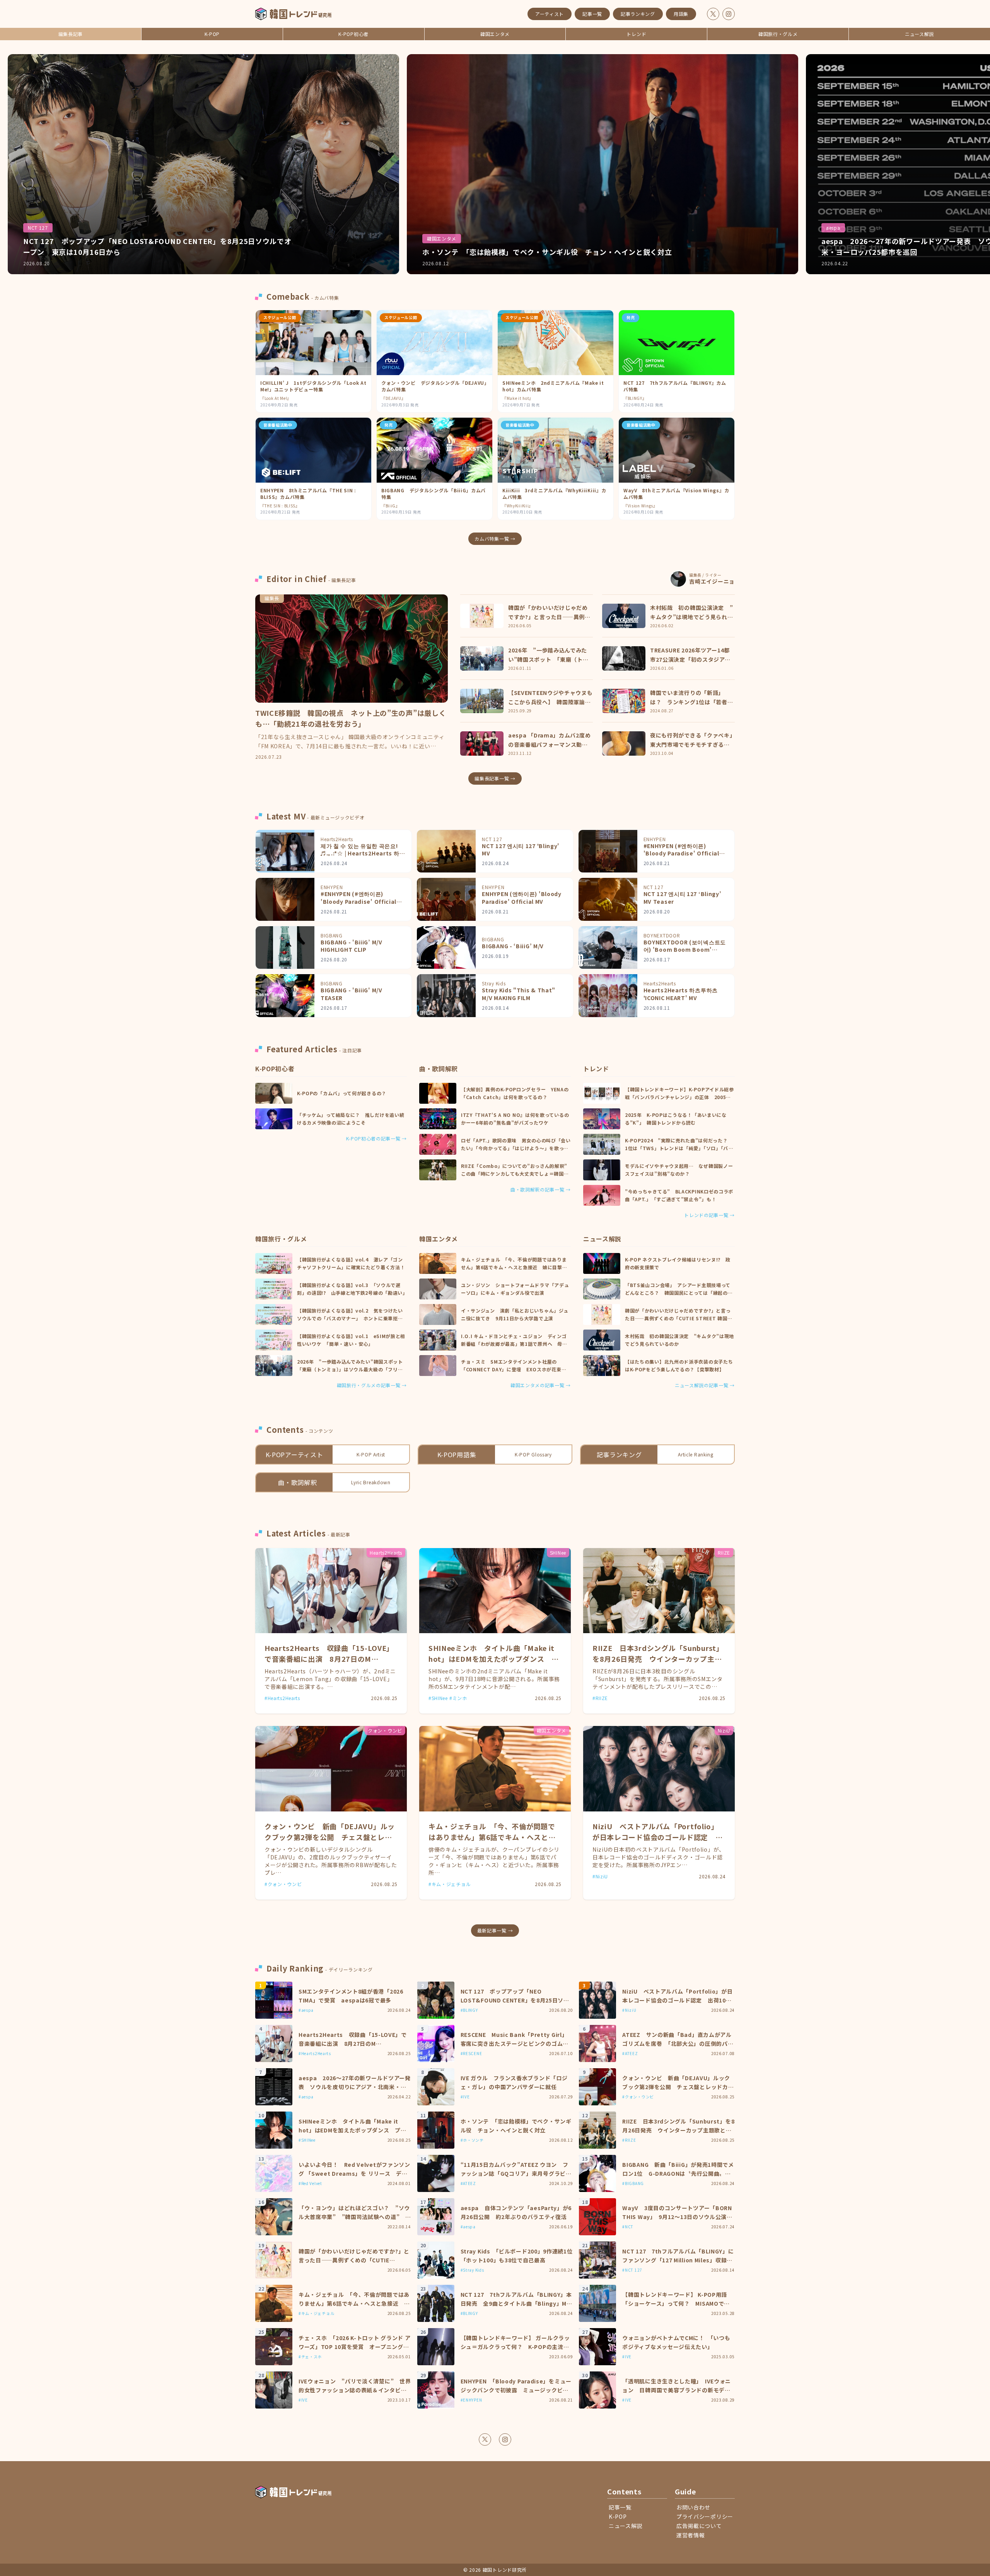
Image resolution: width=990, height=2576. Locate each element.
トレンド (636, 34)
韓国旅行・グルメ (778, 34)
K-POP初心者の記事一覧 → (377, 1139)
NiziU (724, 1730)
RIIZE (724, 1553)
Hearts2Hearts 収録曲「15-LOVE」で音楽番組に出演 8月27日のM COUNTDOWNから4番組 (329, 1659)
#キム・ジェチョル (450, 1884)
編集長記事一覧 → (495, 778)
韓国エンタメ (495, 34)
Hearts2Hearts (386, 1553)
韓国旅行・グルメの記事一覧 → (372, 1385)
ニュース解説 (919, 34)
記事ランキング (638, 14)
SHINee (558, 1553)
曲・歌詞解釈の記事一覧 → (541, 1190)
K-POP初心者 (353, 34)
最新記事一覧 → (495, 1930)
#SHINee (438, 1698)
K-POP (212, 34)
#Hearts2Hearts (282, 1698)
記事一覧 (592, 14)
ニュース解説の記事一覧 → (705, 1385)
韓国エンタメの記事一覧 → (541, 1385)
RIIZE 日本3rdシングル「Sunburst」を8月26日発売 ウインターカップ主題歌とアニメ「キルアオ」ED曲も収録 (658, 1659)
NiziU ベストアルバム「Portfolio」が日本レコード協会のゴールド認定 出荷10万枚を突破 (658, 1837)
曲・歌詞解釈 (439, 1069)
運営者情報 (691, 2535)
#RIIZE (600, 1698)
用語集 (681, 14)
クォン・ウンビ (385, 1730)
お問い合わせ (693, 2507)
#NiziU (600, 1876)
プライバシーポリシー (705, 2516)
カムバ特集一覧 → (495, 539)
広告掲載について (699, 2526)
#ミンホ (458, 1698)
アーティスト (550, 14)
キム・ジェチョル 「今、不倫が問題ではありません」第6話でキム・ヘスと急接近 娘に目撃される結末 (492, 1837)
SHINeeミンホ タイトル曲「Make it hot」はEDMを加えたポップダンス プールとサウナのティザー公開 (494, 1659)
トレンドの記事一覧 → (709, 1215)
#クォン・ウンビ (283, 1884)
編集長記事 (71, 34)
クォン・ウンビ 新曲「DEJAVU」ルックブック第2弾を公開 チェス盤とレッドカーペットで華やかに (330, 1837)
